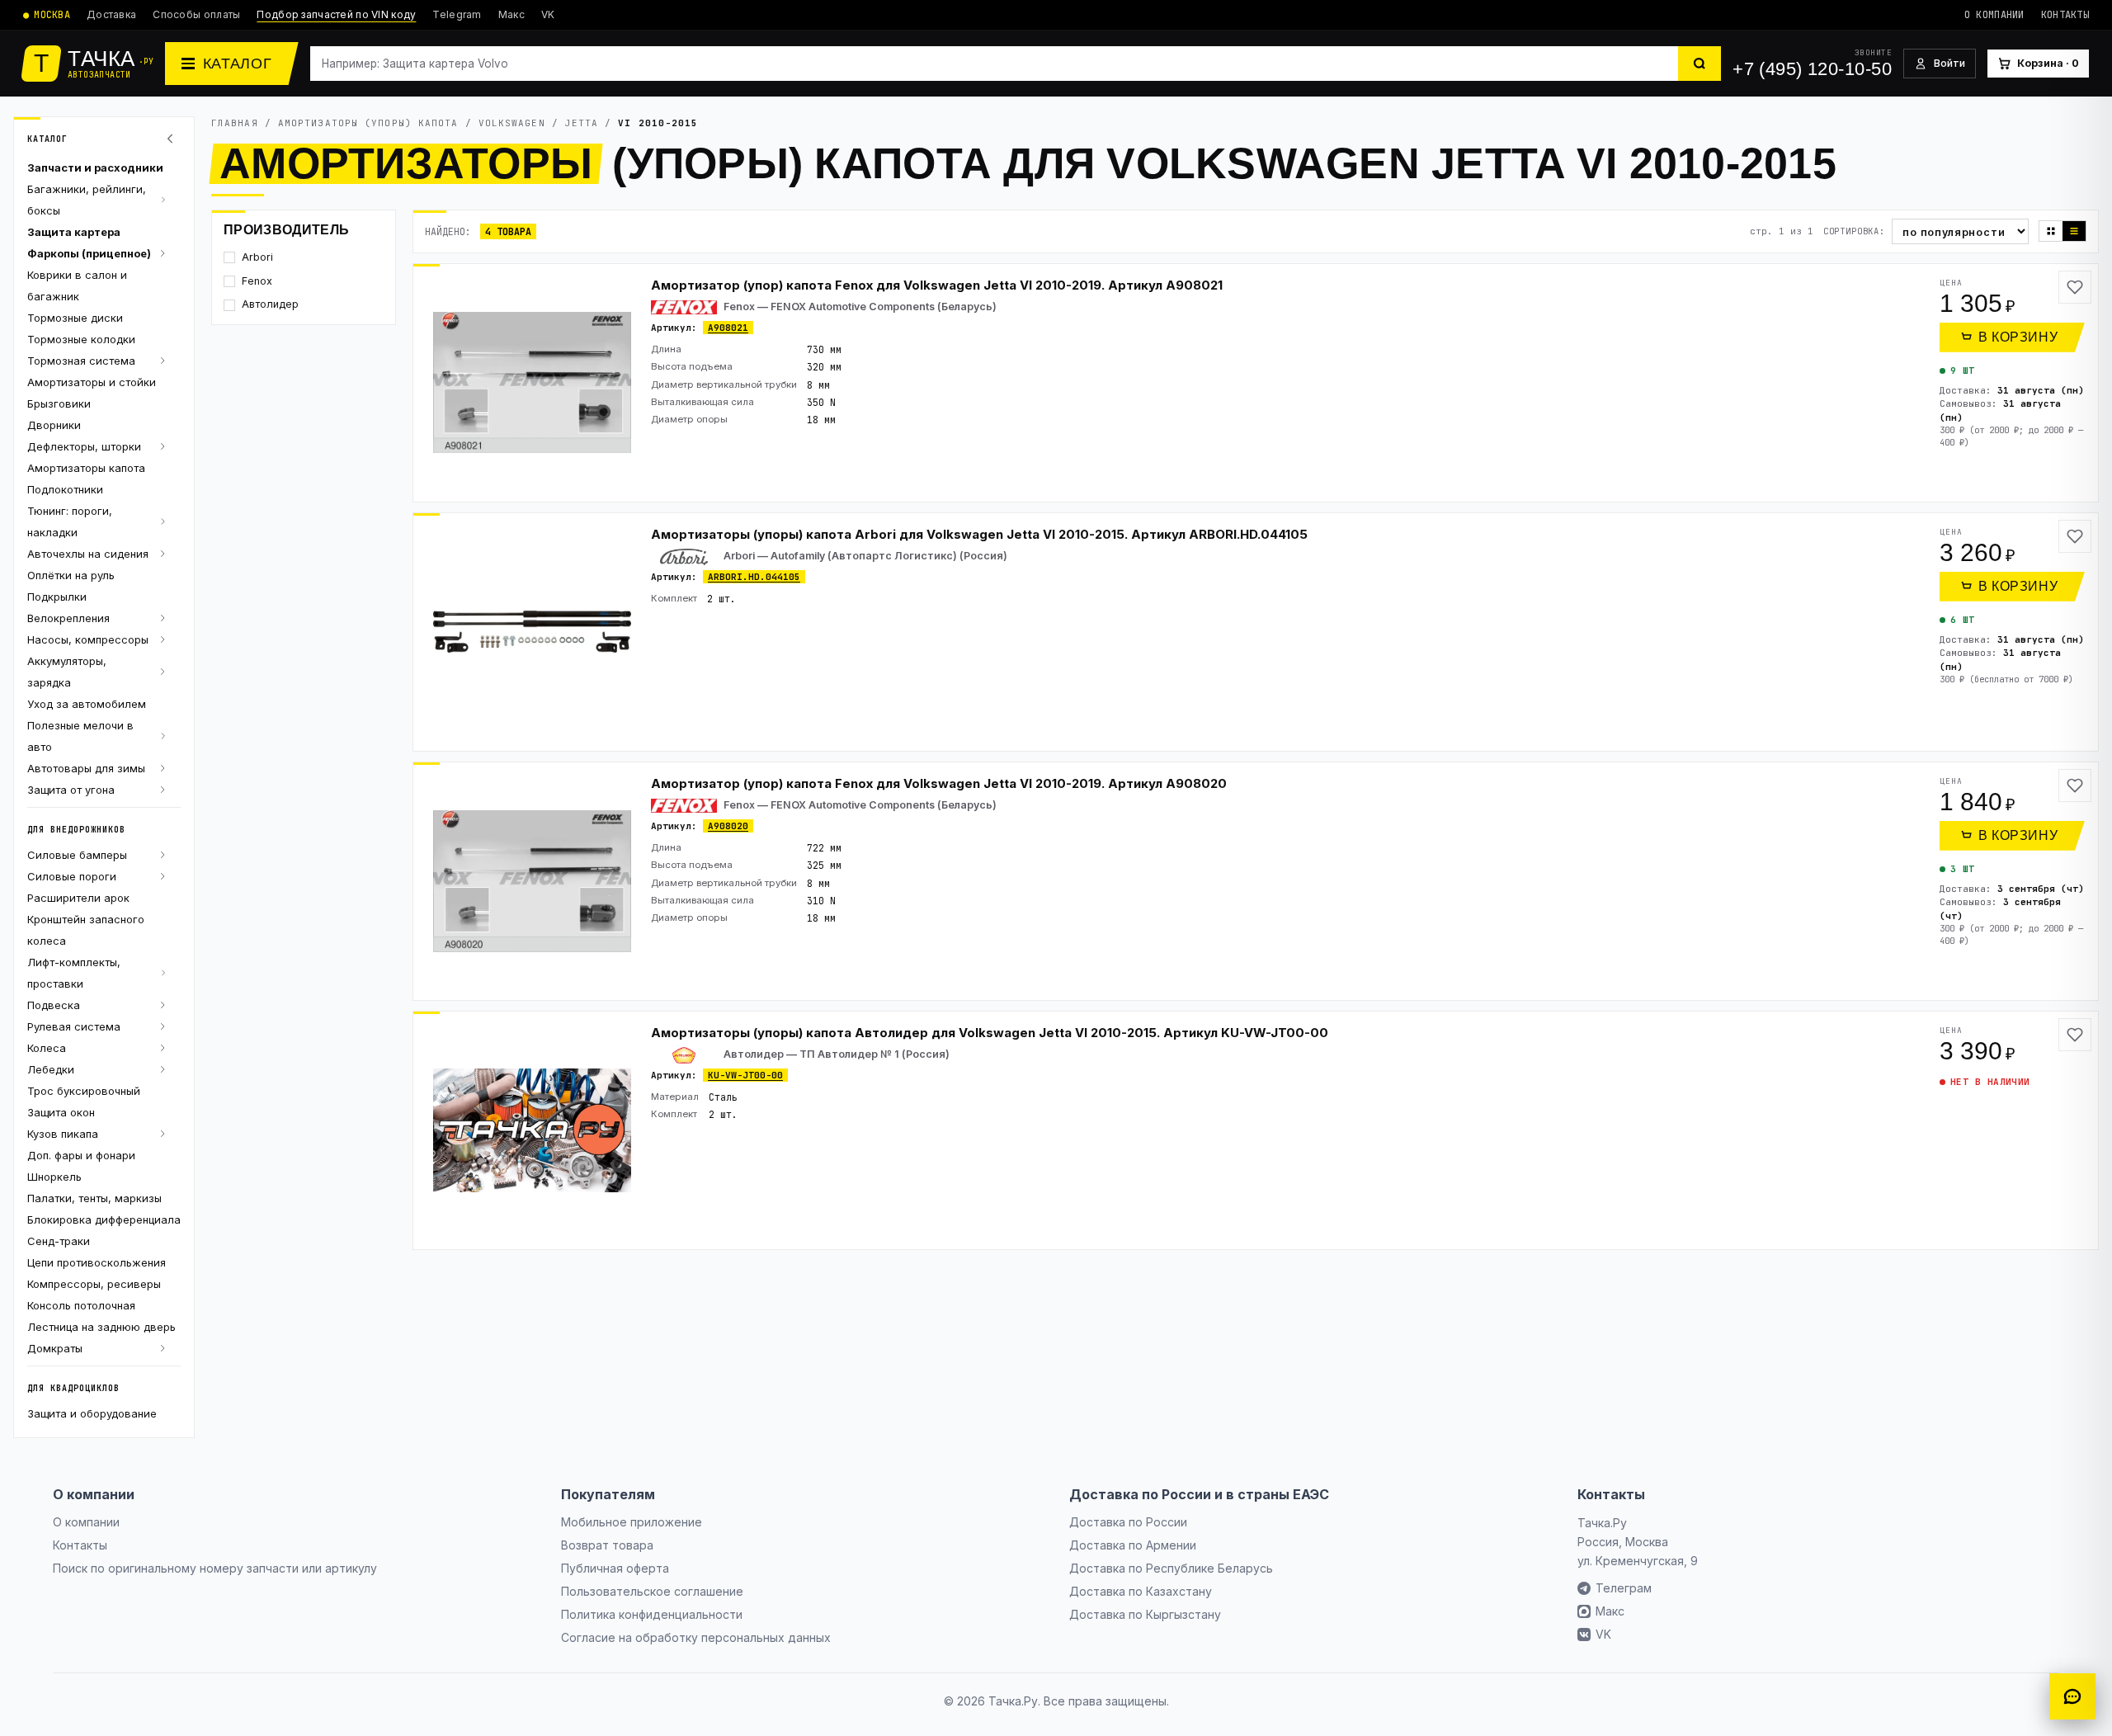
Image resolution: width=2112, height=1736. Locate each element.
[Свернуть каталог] (172, 139)
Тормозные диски (75, 318)
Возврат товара (607, 1545)
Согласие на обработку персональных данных (696, 1637)
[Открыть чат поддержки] (2072, 1696)
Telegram (457, 14)
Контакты (2065, 15)
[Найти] (1699, 64)
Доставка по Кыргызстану (1145, 1614)
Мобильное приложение (632, 1522)
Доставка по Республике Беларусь (1171, 1568)
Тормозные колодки (81, 339)
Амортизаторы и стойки (92, 382)
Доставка (111, 14)
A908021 (728, 328)
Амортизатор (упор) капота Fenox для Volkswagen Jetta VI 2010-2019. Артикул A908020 (939, 783)
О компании (1994, 15)
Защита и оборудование (92, 1413)
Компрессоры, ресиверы (94, 1284)
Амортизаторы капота (86, 468)
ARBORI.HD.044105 (754, 577)
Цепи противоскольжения (97, 1262)
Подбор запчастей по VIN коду (336, 14)
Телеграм (1624, 1588)
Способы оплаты (196, 14)
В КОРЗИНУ (2018, 337)
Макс (511, 14)
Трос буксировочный (84, 1091)
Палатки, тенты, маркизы (94, 1198)
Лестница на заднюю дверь (101, 1327)
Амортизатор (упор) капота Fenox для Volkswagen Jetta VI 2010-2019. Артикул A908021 (937, 285)
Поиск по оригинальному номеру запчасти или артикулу (215, 1568)
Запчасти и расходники (95, 167)
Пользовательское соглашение (652, 1591)
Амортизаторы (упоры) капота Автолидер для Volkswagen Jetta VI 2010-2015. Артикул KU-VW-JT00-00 (990, 1033)
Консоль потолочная (81, 1305)
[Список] (2074, 231)
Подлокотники (65, 489)
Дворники (54, 425)
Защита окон (61, 1112)
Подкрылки (57, 597)
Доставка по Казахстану (1141, 1591)
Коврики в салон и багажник (77, 285)
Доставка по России (1128, 1522)
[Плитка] (2051, 231)
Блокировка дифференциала (104, 1219)
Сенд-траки (59, 1241)
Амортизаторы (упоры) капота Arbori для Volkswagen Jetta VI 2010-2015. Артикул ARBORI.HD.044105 (979, 534)
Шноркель (54, 1177)
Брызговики (59, 403)
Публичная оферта (615, 1568)
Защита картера (74, 232)
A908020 (728, 826)
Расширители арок (78, 898)
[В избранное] (2075, 287)
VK (548, 14)
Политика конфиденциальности (652, 1614)
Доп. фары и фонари (81, 1155)
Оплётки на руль (71, 575)
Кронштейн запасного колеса (86, 930)
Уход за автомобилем (87, 704)
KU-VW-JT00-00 (745, 1075)
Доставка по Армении (1133, 1545)
